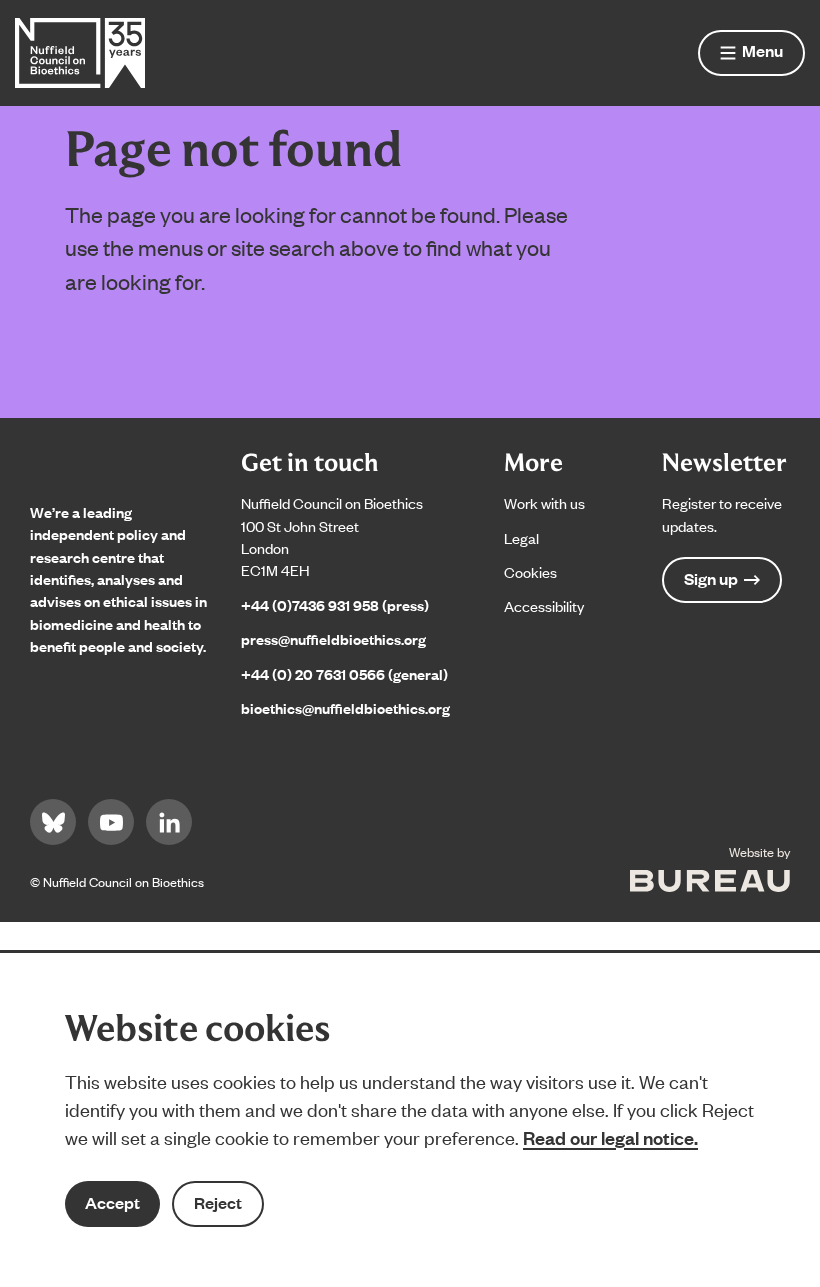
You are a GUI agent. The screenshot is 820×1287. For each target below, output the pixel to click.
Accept (112, 1202)
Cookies (530, 571)
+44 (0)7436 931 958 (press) (335, 604)
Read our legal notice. (610, 1137)
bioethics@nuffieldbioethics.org (345, 707)
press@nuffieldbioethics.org (333, 638)
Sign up (711, 578)
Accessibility (544, 605)
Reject (218, 1202)
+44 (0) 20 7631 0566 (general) (344, 673)
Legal (521, 537)
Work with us (544, 502)
